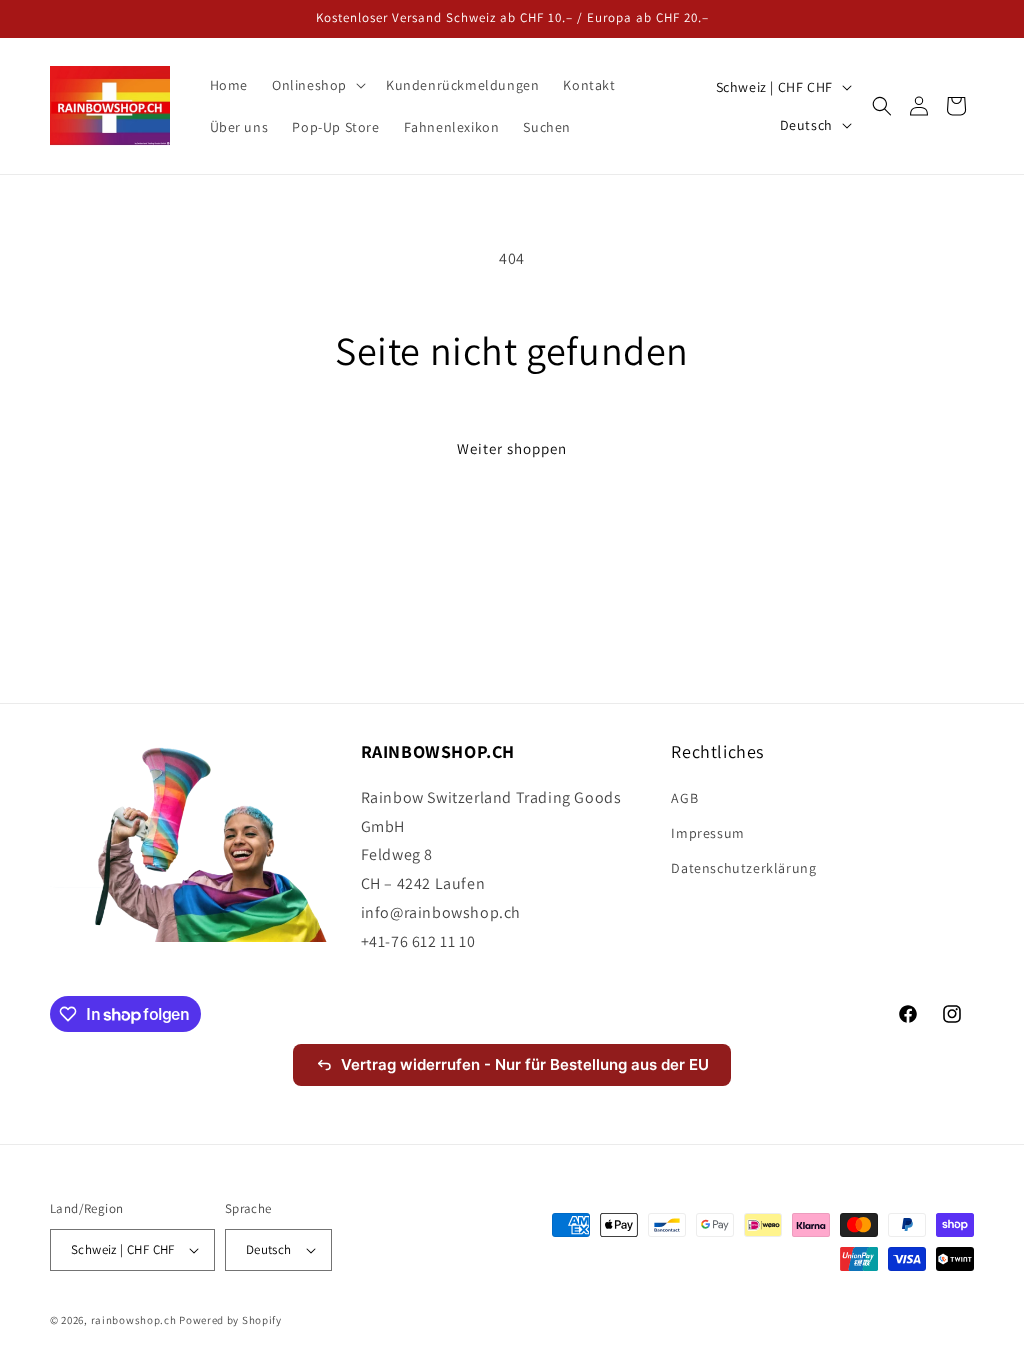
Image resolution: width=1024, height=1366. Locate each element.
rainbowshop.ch (134, 1320)
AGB (684, 798)
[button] (317, 85)
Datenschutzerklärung (743, 868)
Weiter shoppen (512, 448)
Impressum (707, 833)
